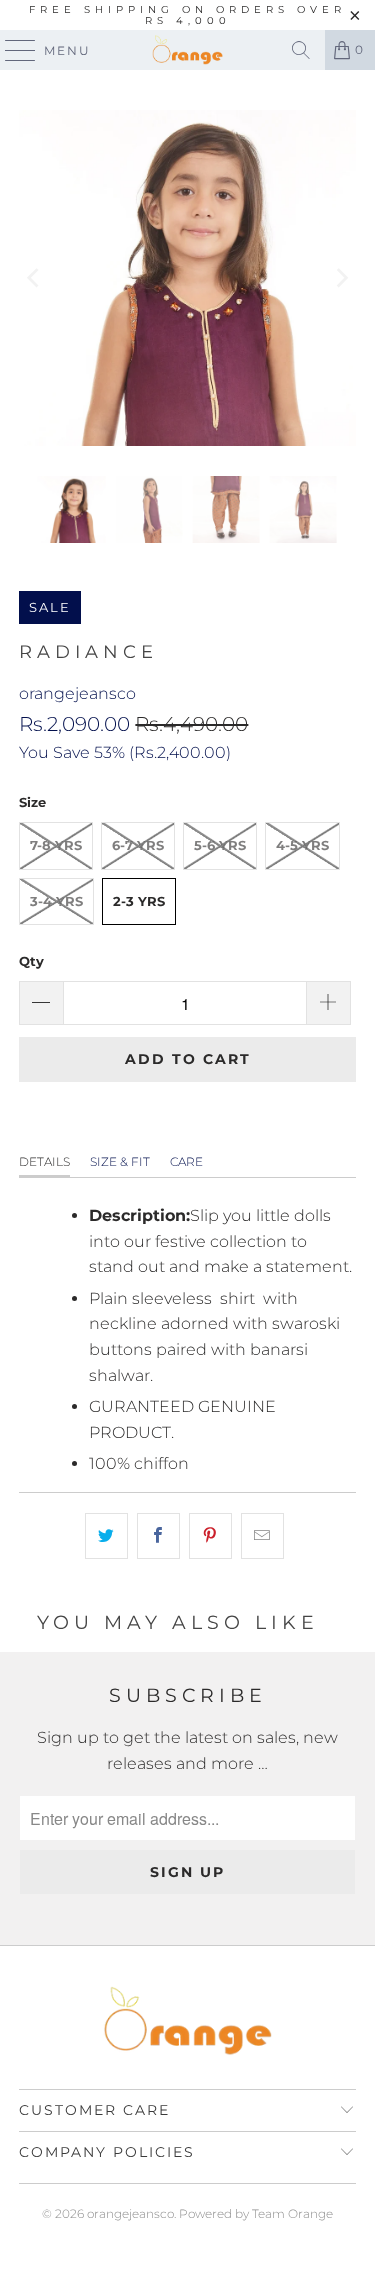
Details (44, 1161)
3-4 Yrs (56, 901)
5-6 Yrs (220, 845)
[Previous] (34, 278)
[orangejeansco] (188, 50)
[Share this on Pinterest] (210, 1536)
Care (186, 1161)
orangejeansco (77, 693)
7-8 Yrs (56, 845)
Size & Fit (120, 1161)
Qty (31, 961)
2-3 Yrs (139, 901)
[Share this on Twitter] (106, 1536)
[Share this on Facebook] (158, 1536)
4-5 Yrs (302, 845)
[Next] (341, 278)
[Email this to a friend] (262, 1536)
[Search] (301, 50)
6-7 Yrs (138, 845)
